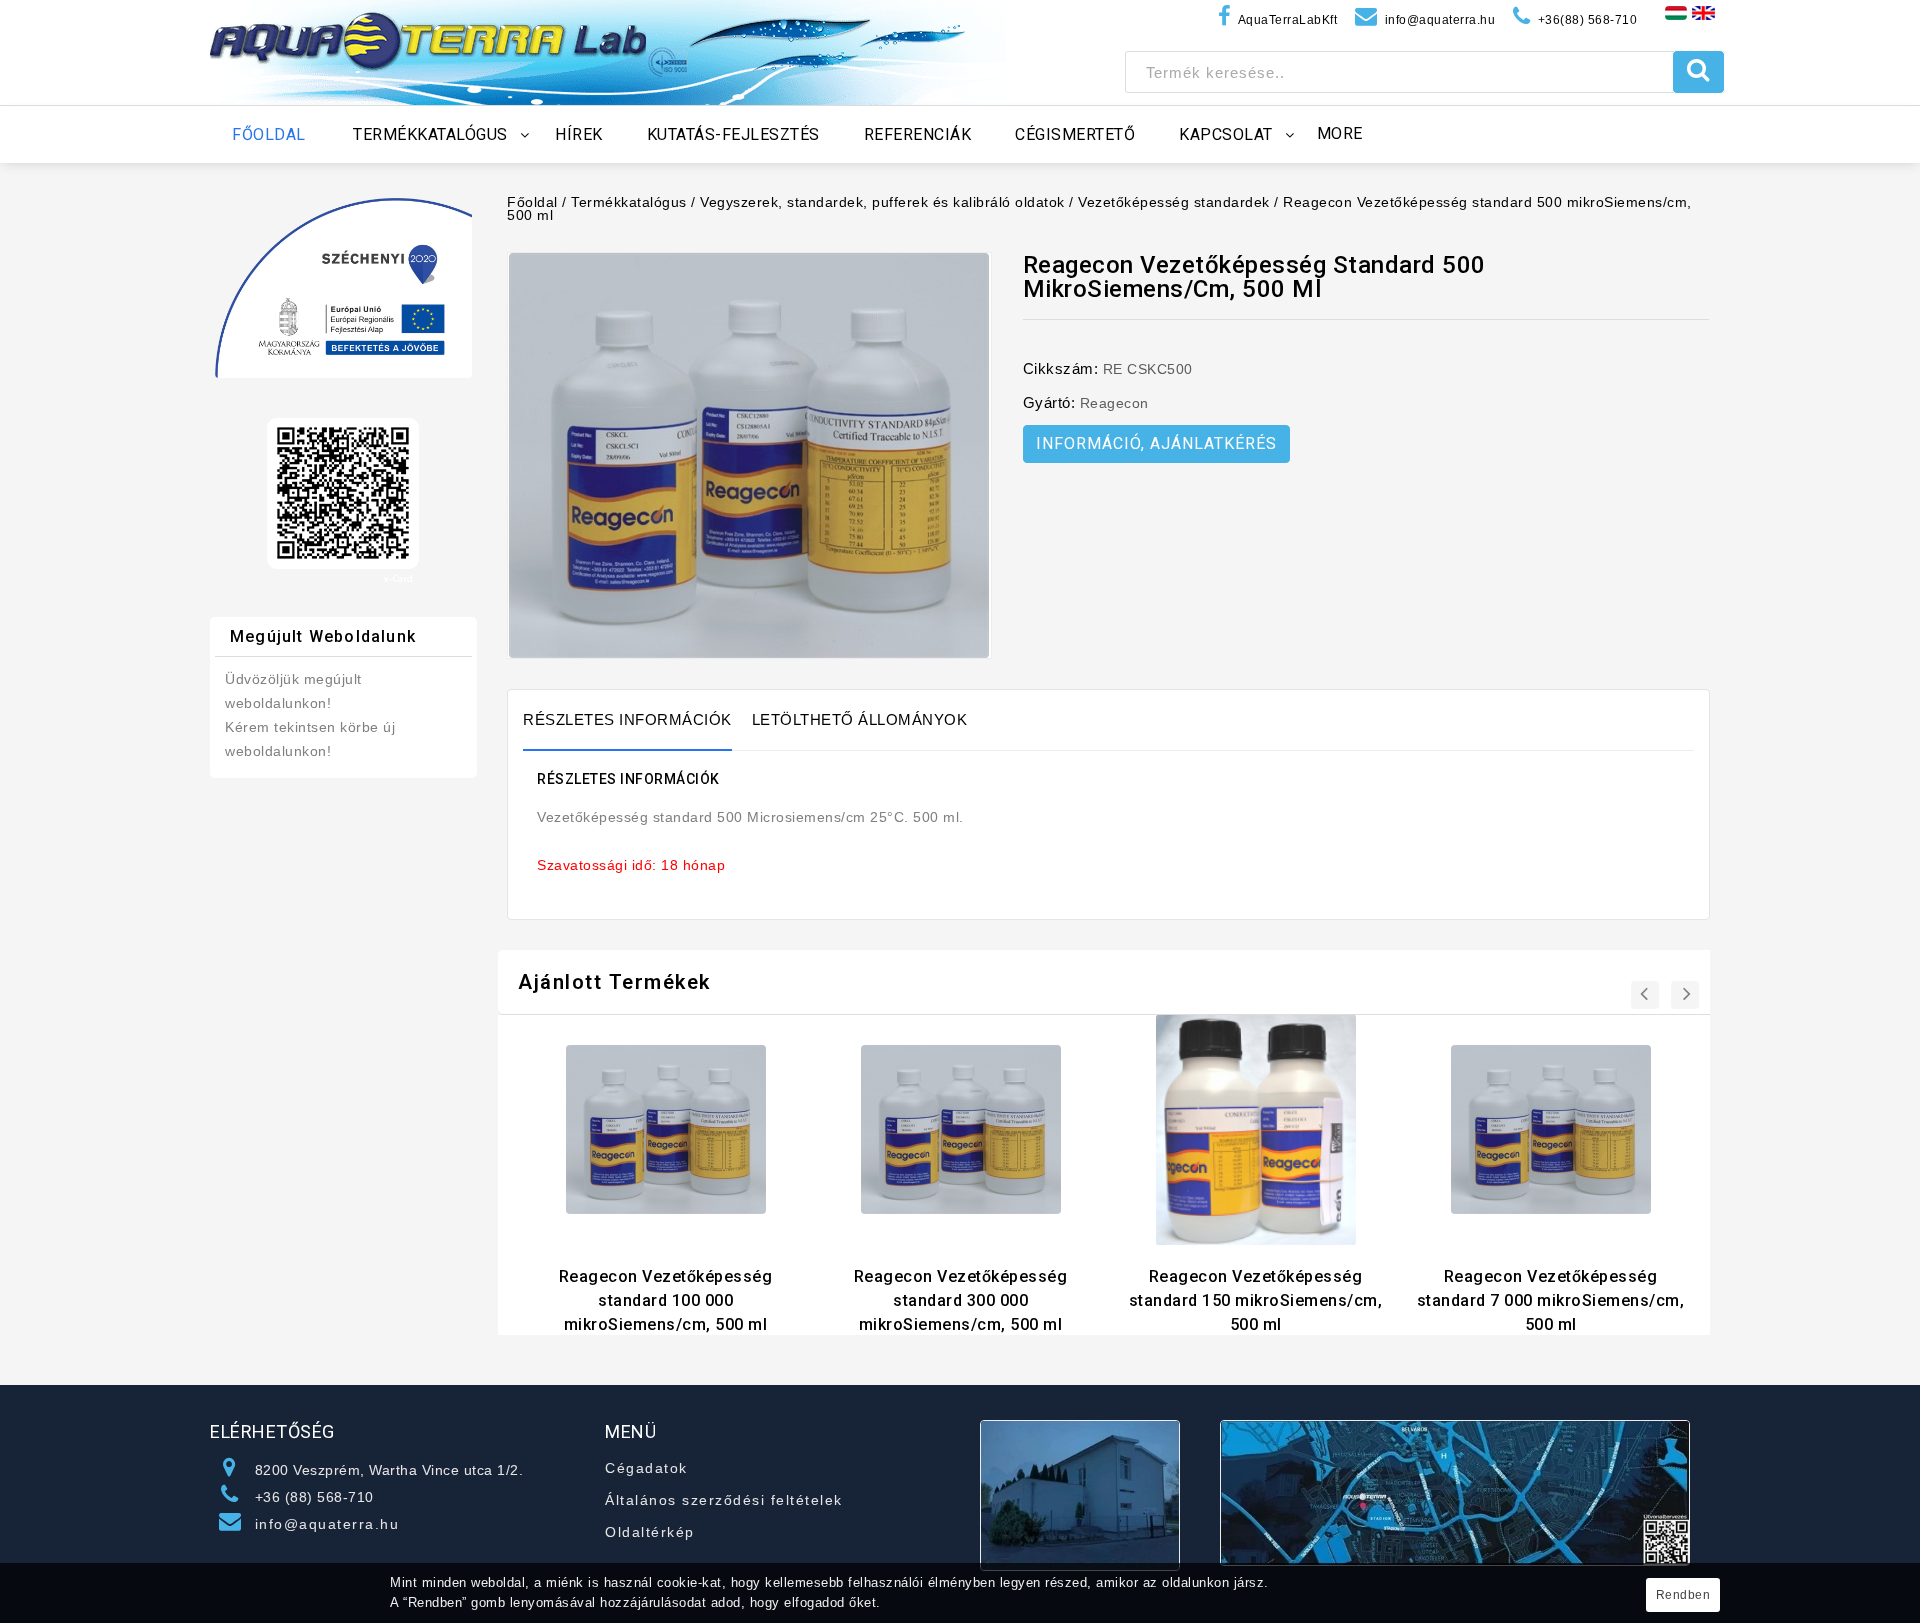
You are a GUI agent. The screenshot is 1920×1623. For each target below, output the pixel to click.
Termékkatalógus (629, 202)
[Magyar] (1676, 12)
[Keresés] (1698, 72)
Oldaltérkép (650, 1532)
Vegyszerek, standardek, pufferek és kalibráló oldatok (882, 202)
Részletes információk (627, 719)
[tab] (637, 720)
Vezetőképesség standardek (1174, 202)
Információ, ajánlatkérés (1156, 443)
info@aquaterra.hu (327, 1524)
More (1340, 133)
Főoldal (532, 202)
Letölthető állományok (860, 719)
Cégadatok (646, 1468)
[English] (1703, 12)
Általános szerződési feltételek (724, 1500)
